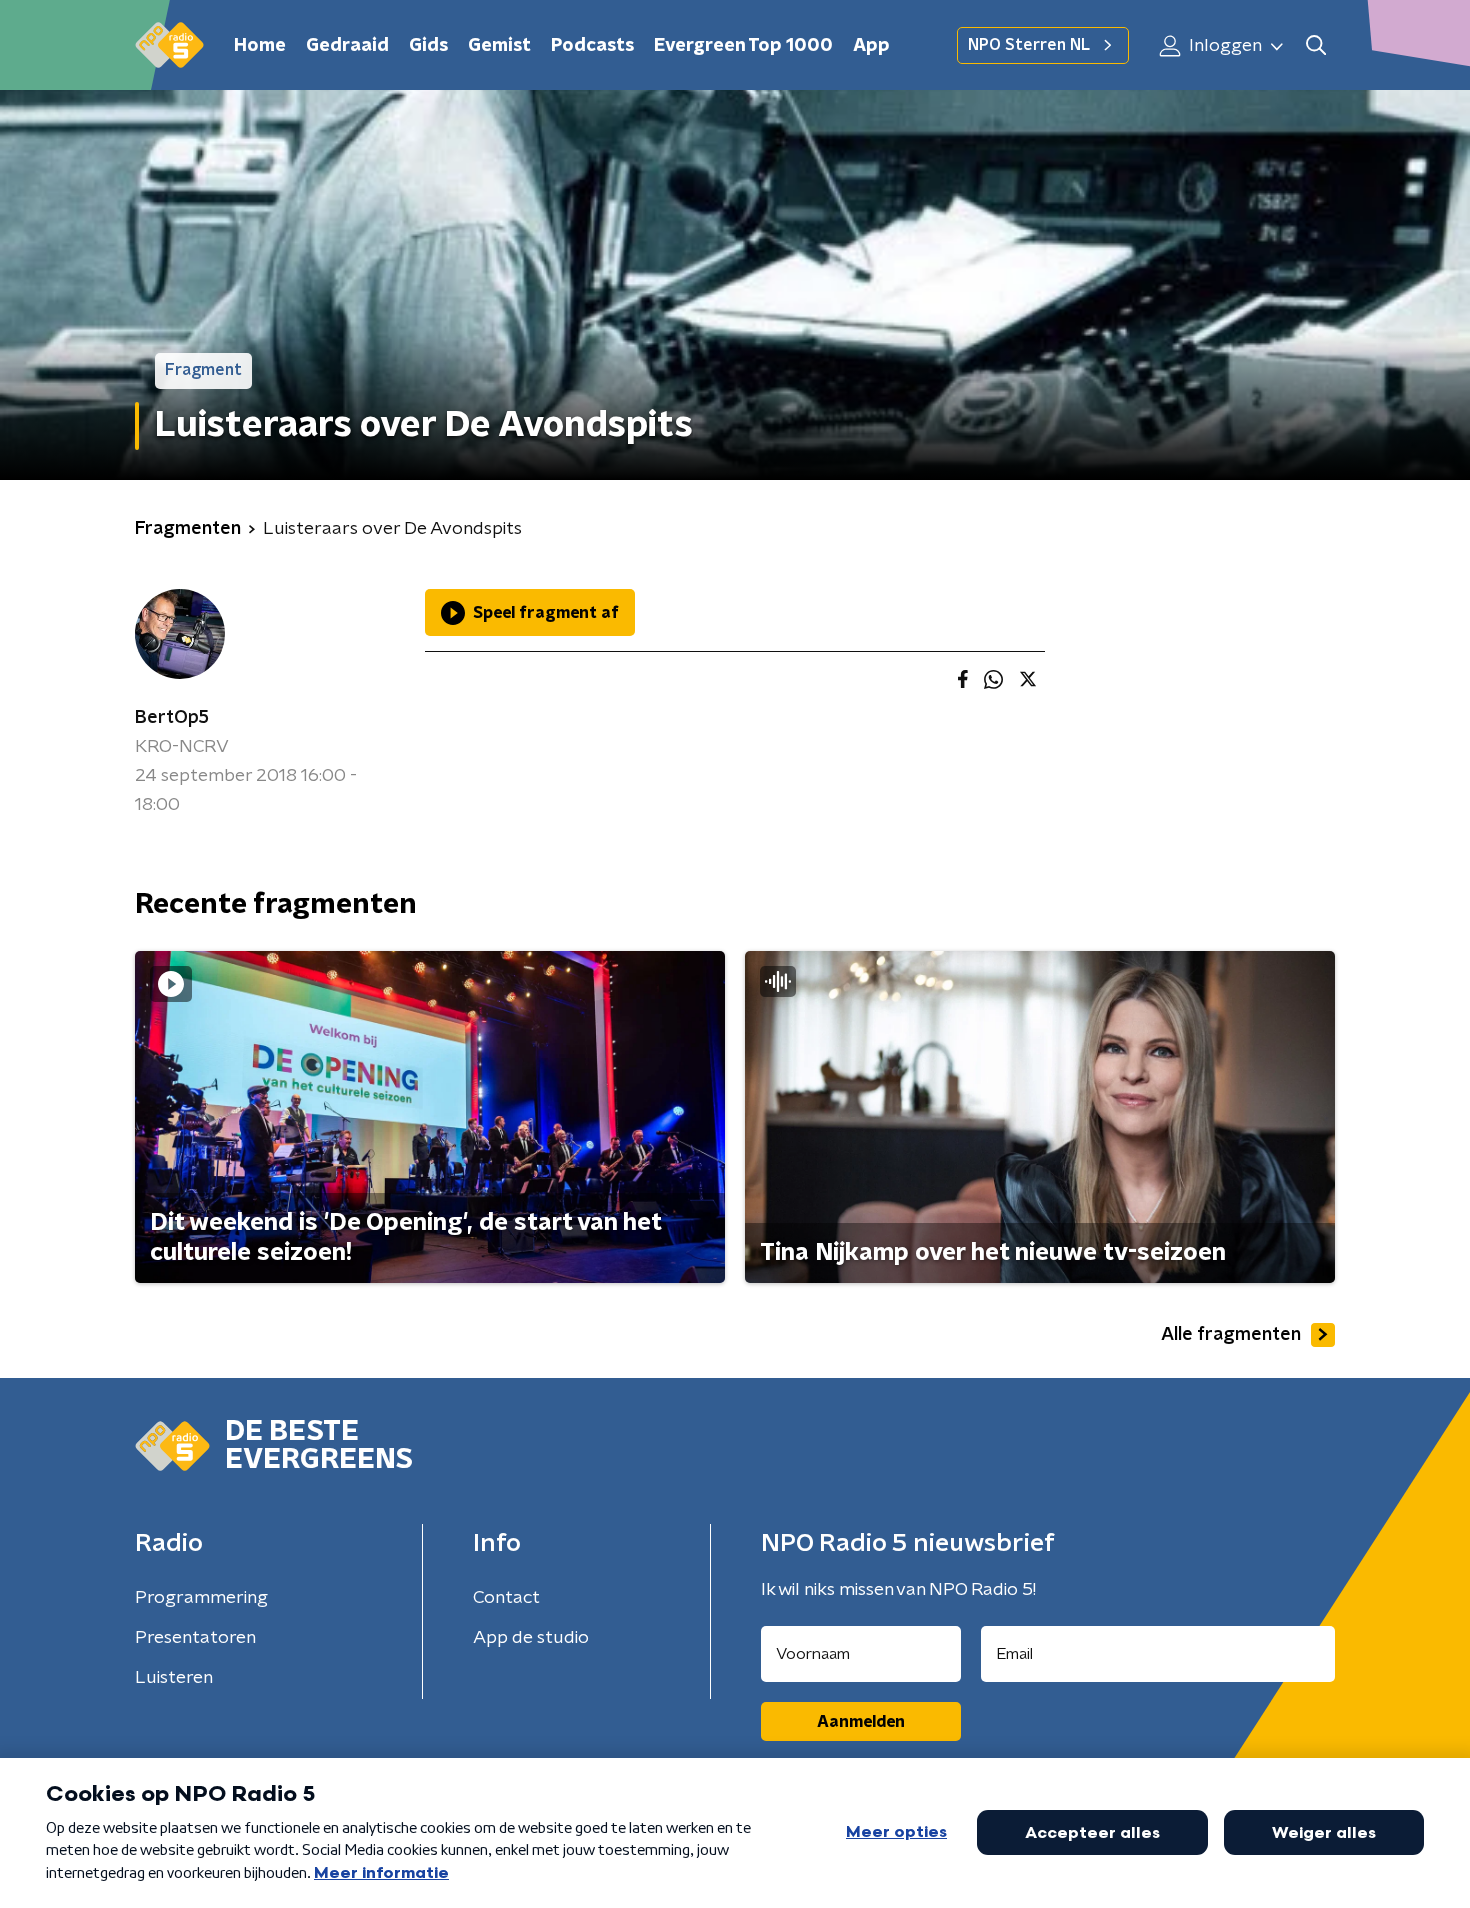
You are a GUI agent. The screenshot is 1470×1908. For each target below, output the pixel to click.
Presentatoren (195, 1638)
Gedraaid (347, 46)
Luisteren (174, 1678)
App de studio (531, 1638)
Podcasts (592, 46)
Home (260, 46)
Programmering (201, 1598)
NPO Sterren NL (1029, 45)
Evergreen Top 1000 (743, 46)
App (871, 46)
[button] (1315, 45)
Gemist (499, 46)
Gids (428, 46)
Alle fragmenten (1231, 1335)
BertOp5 (172, 718)
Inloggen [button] (1223, 46)
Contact (506, 1598)
